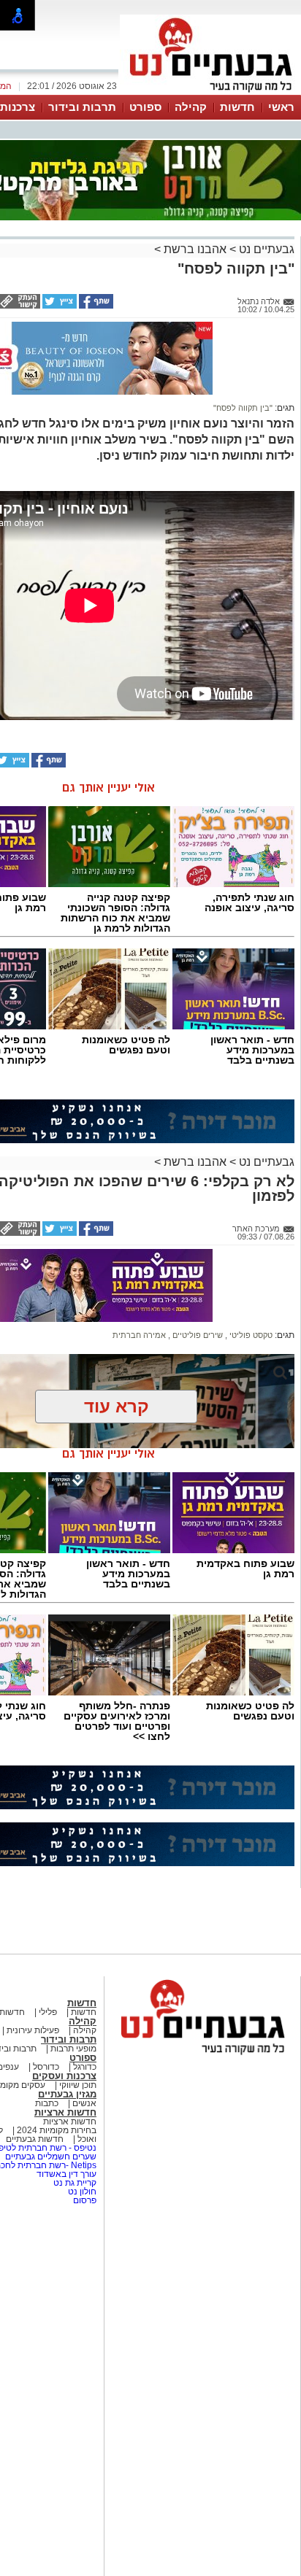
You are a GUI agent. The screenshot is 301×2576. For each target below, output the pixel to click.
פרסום (84, 2200)
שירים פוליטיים (197, 1335)
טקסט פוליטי (250, 1335)
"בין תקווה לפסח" (243, 408)
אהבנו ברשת (194, 249)
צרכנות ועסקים (64, 2076)
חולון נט (81, 2192)
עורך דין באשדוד (66, 2174)
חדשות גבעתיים (35, 2139)
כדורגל (84, 2067)
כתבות (47, 2103)
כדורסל (45, 2067)
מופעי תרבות (73, 2049)
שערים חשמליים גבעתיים (50, 2157)
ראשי (281, 107)
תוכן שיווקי (77, 2085)
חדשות (237, 107)
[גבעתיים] (210, 93)
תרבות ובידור (82, 107)
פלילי (47, 2012)
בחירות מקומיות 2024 (57, 2130)
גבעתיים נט (265, 249)
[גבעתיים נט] (202, 2056)
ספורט (145, 107)
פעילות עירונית (32, 2030)
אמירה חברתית (139, 1335)
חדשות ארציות (65, 2112)
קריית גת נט (75, 2183)
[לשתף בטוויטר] (58, 306)
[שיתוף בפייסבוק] (95, 306)
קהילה (191, 107)
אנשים (83, 2103)
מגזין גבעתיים (67, 2094)
